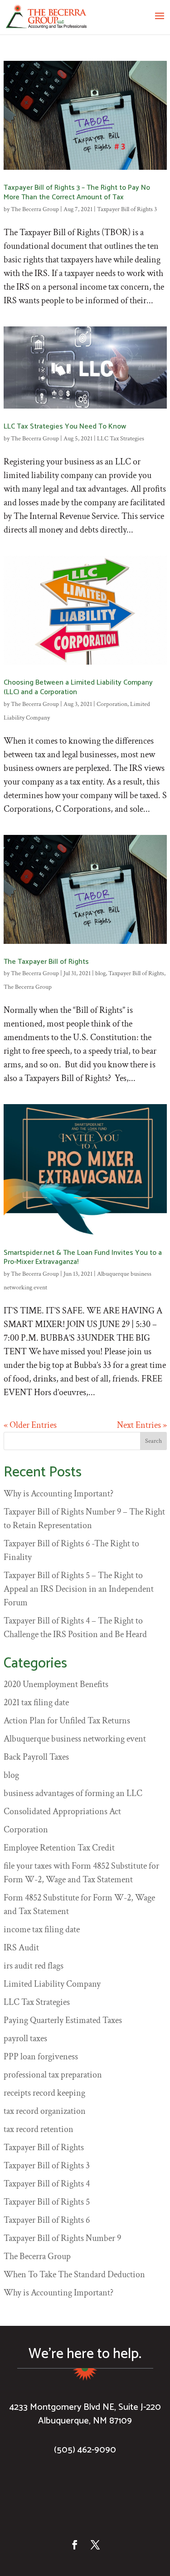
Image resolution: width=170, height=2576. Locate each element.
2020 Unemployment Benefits (56, 1684)
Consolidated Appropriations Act (62, 1811)
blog (100, 973)
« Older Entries (30, 1425)
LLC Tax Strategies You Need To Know (65, 427)
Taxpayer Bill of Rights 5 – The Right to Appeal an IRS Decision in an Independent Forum (79, 1589)
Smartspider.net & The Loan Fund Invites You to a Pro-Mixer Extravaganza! (83, 1258)
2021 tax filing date (36, 1703)
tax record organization (45, 2111)
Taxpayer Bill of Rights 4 (47, 2184)
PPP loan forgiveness (41, 2057)
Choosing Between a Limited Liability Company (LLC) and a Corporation (78, 687)
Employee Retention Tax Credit (59, 1848)
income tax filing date (42, 1930)
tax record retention (39, 2129)
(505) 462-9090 (85, 2450)
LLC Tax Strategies (121, 439)
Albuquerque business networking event (75, 1739)
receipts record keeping (44, 2093)
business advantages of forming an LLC (73, 1793)
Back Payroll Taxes (36, 1757)
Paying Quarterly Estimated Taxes (63, 2020)
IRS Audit (21, 1948)
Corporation (112, 704)
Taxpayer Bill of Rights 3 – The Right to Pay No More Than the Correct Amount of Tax (77, 192)
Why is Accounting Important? (58, 1494)
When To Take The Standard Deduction (74, 2275)
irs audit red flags (34, 1966)
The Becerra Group (35, 209)
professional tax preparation (53, 2075)
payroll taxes (25, 2038)
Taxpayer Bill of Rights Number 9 (62, 2238)
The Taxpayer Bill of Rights (46, 962)
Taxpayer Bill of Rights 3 (127, 209)
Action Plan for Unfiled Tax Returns (67, 1721)
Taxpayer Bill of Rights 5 (47, 2202)
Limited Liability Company (52, 1984)
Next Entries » (142, 1425)
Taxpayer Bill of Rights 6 (47, 2220)
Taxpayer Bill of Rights (136, 973)
